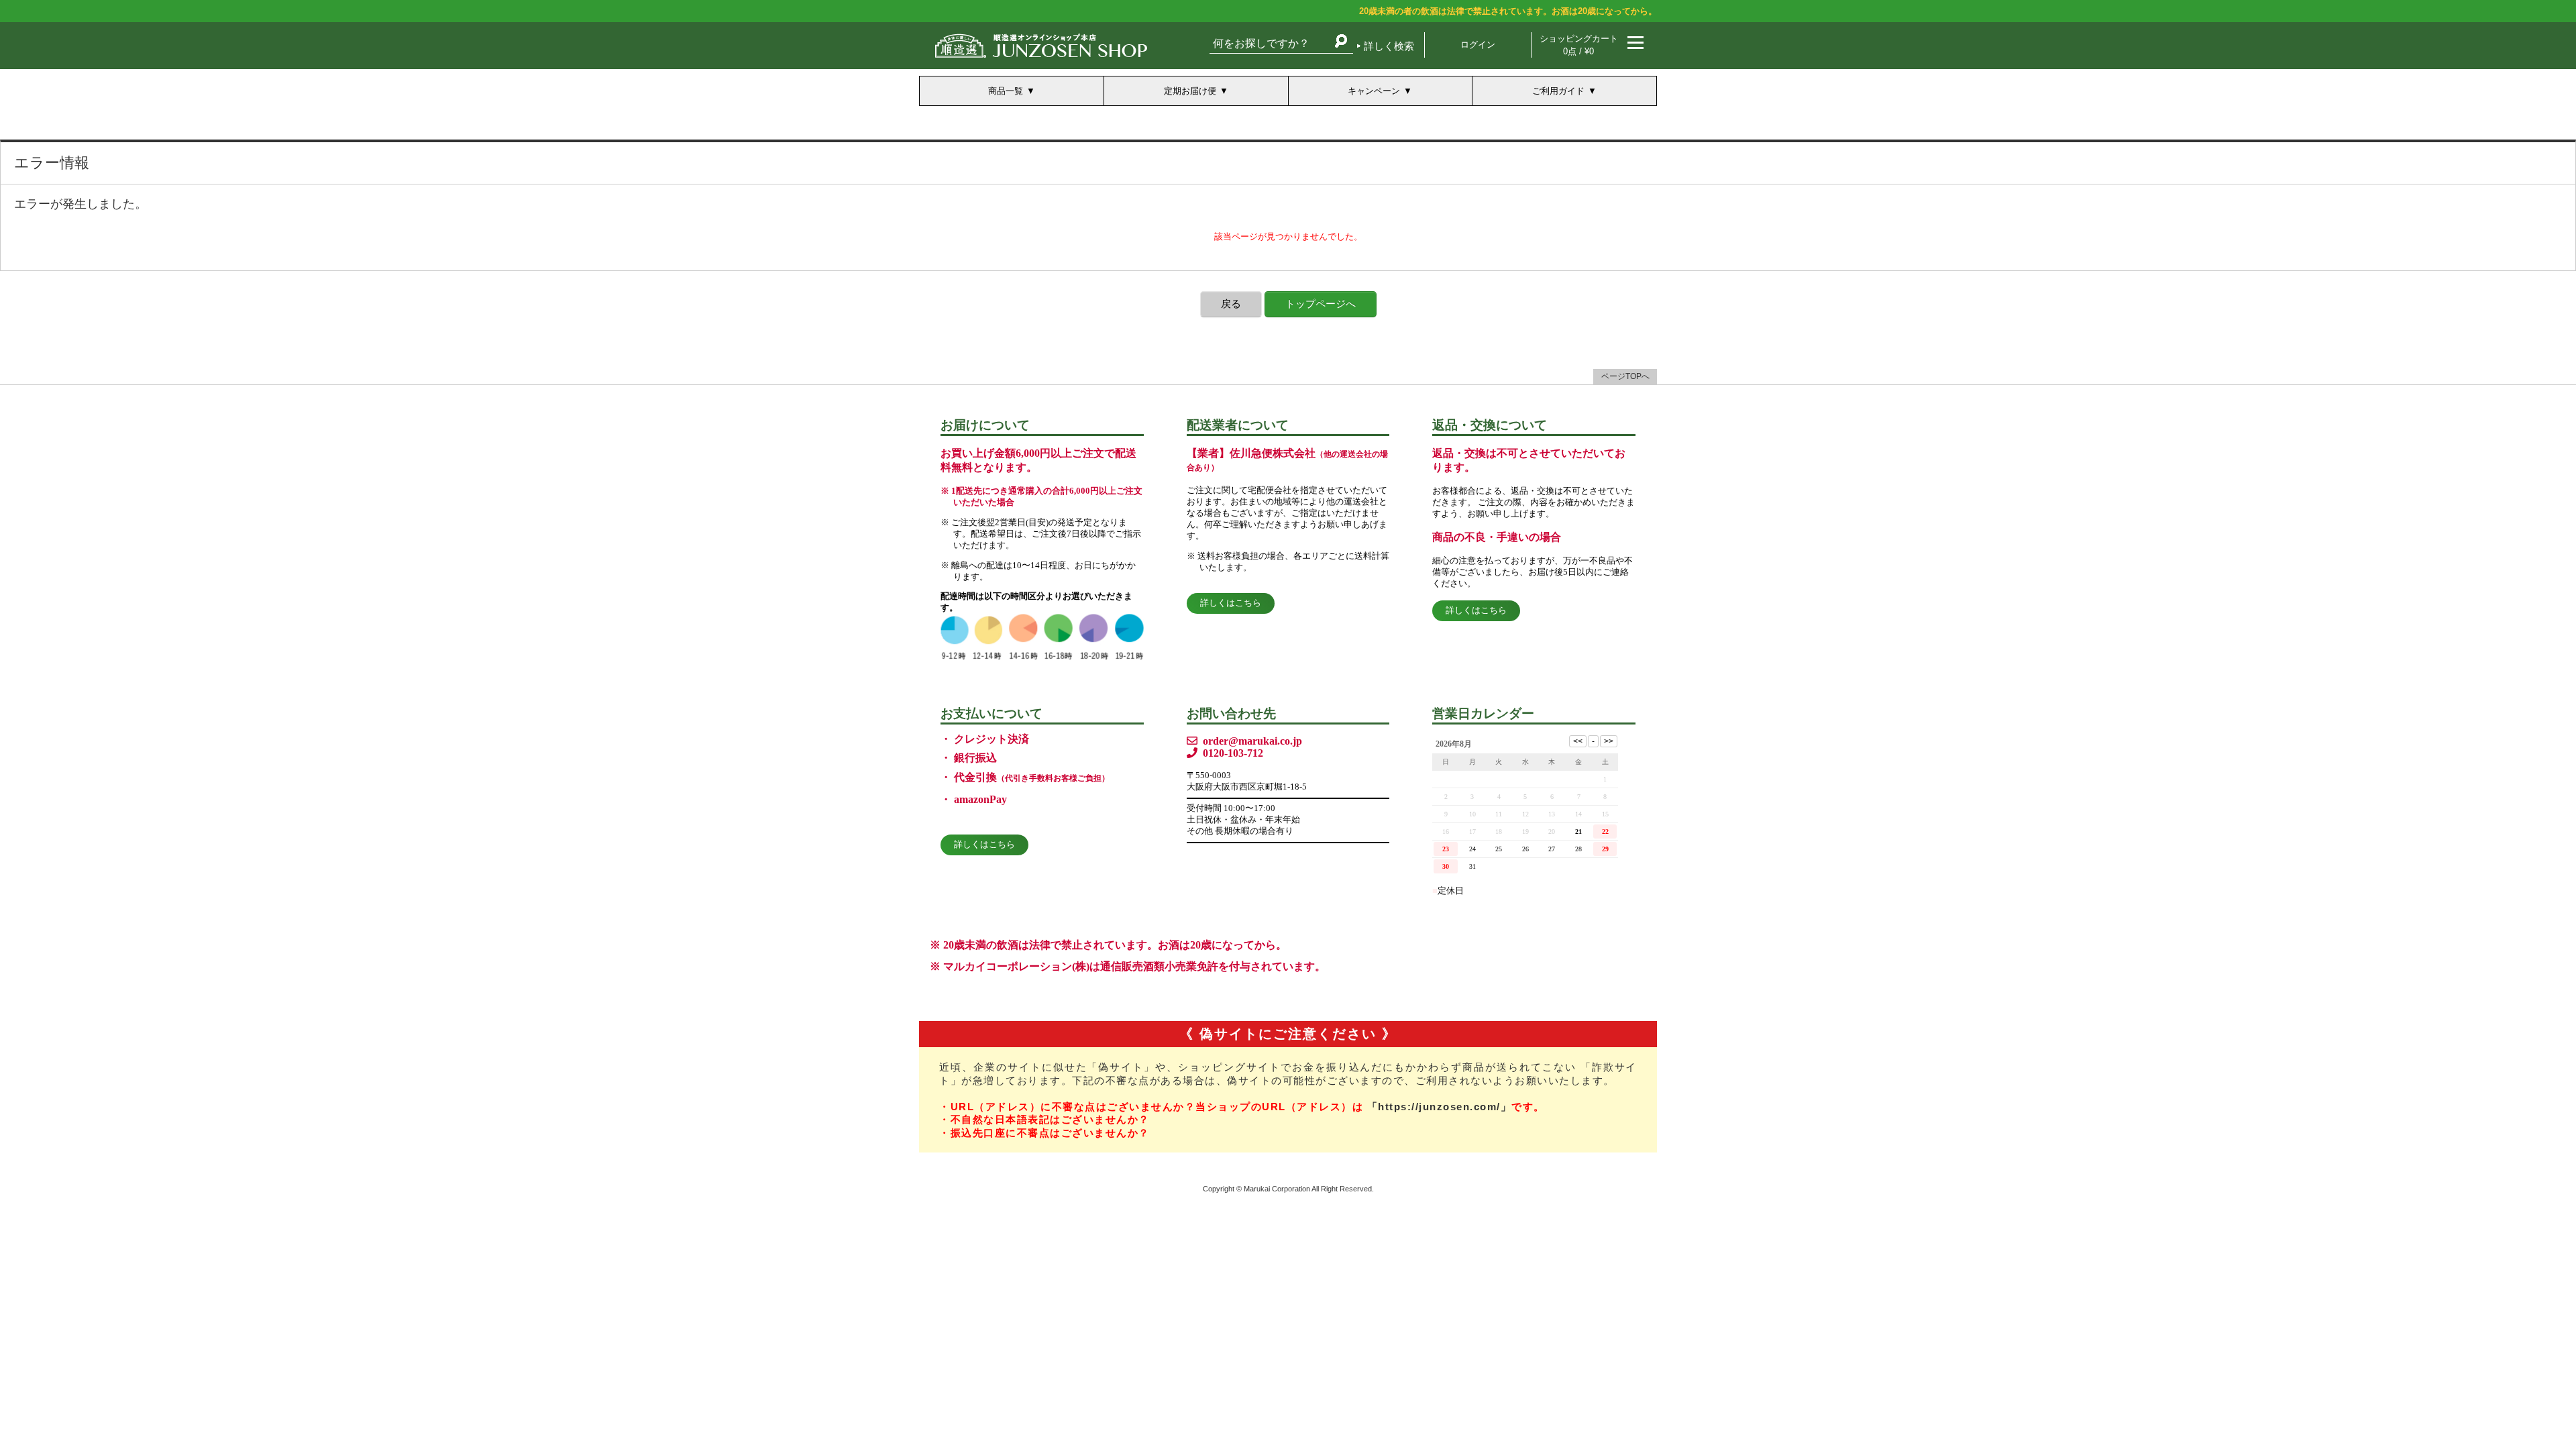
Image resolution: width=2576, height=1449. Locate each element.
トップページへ (1321, 304)
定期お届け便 (1190, 91)
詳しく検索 (1389, 46)
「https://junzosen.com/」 (1440, 1107)
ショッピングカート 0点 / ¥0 (1579, 45)
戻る (1231, 304)
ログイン (1478, 45)
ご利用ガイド (1558, 91)
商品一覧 (1006, 91)
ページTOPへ (1625, 376)
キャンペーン (1374, 91)
